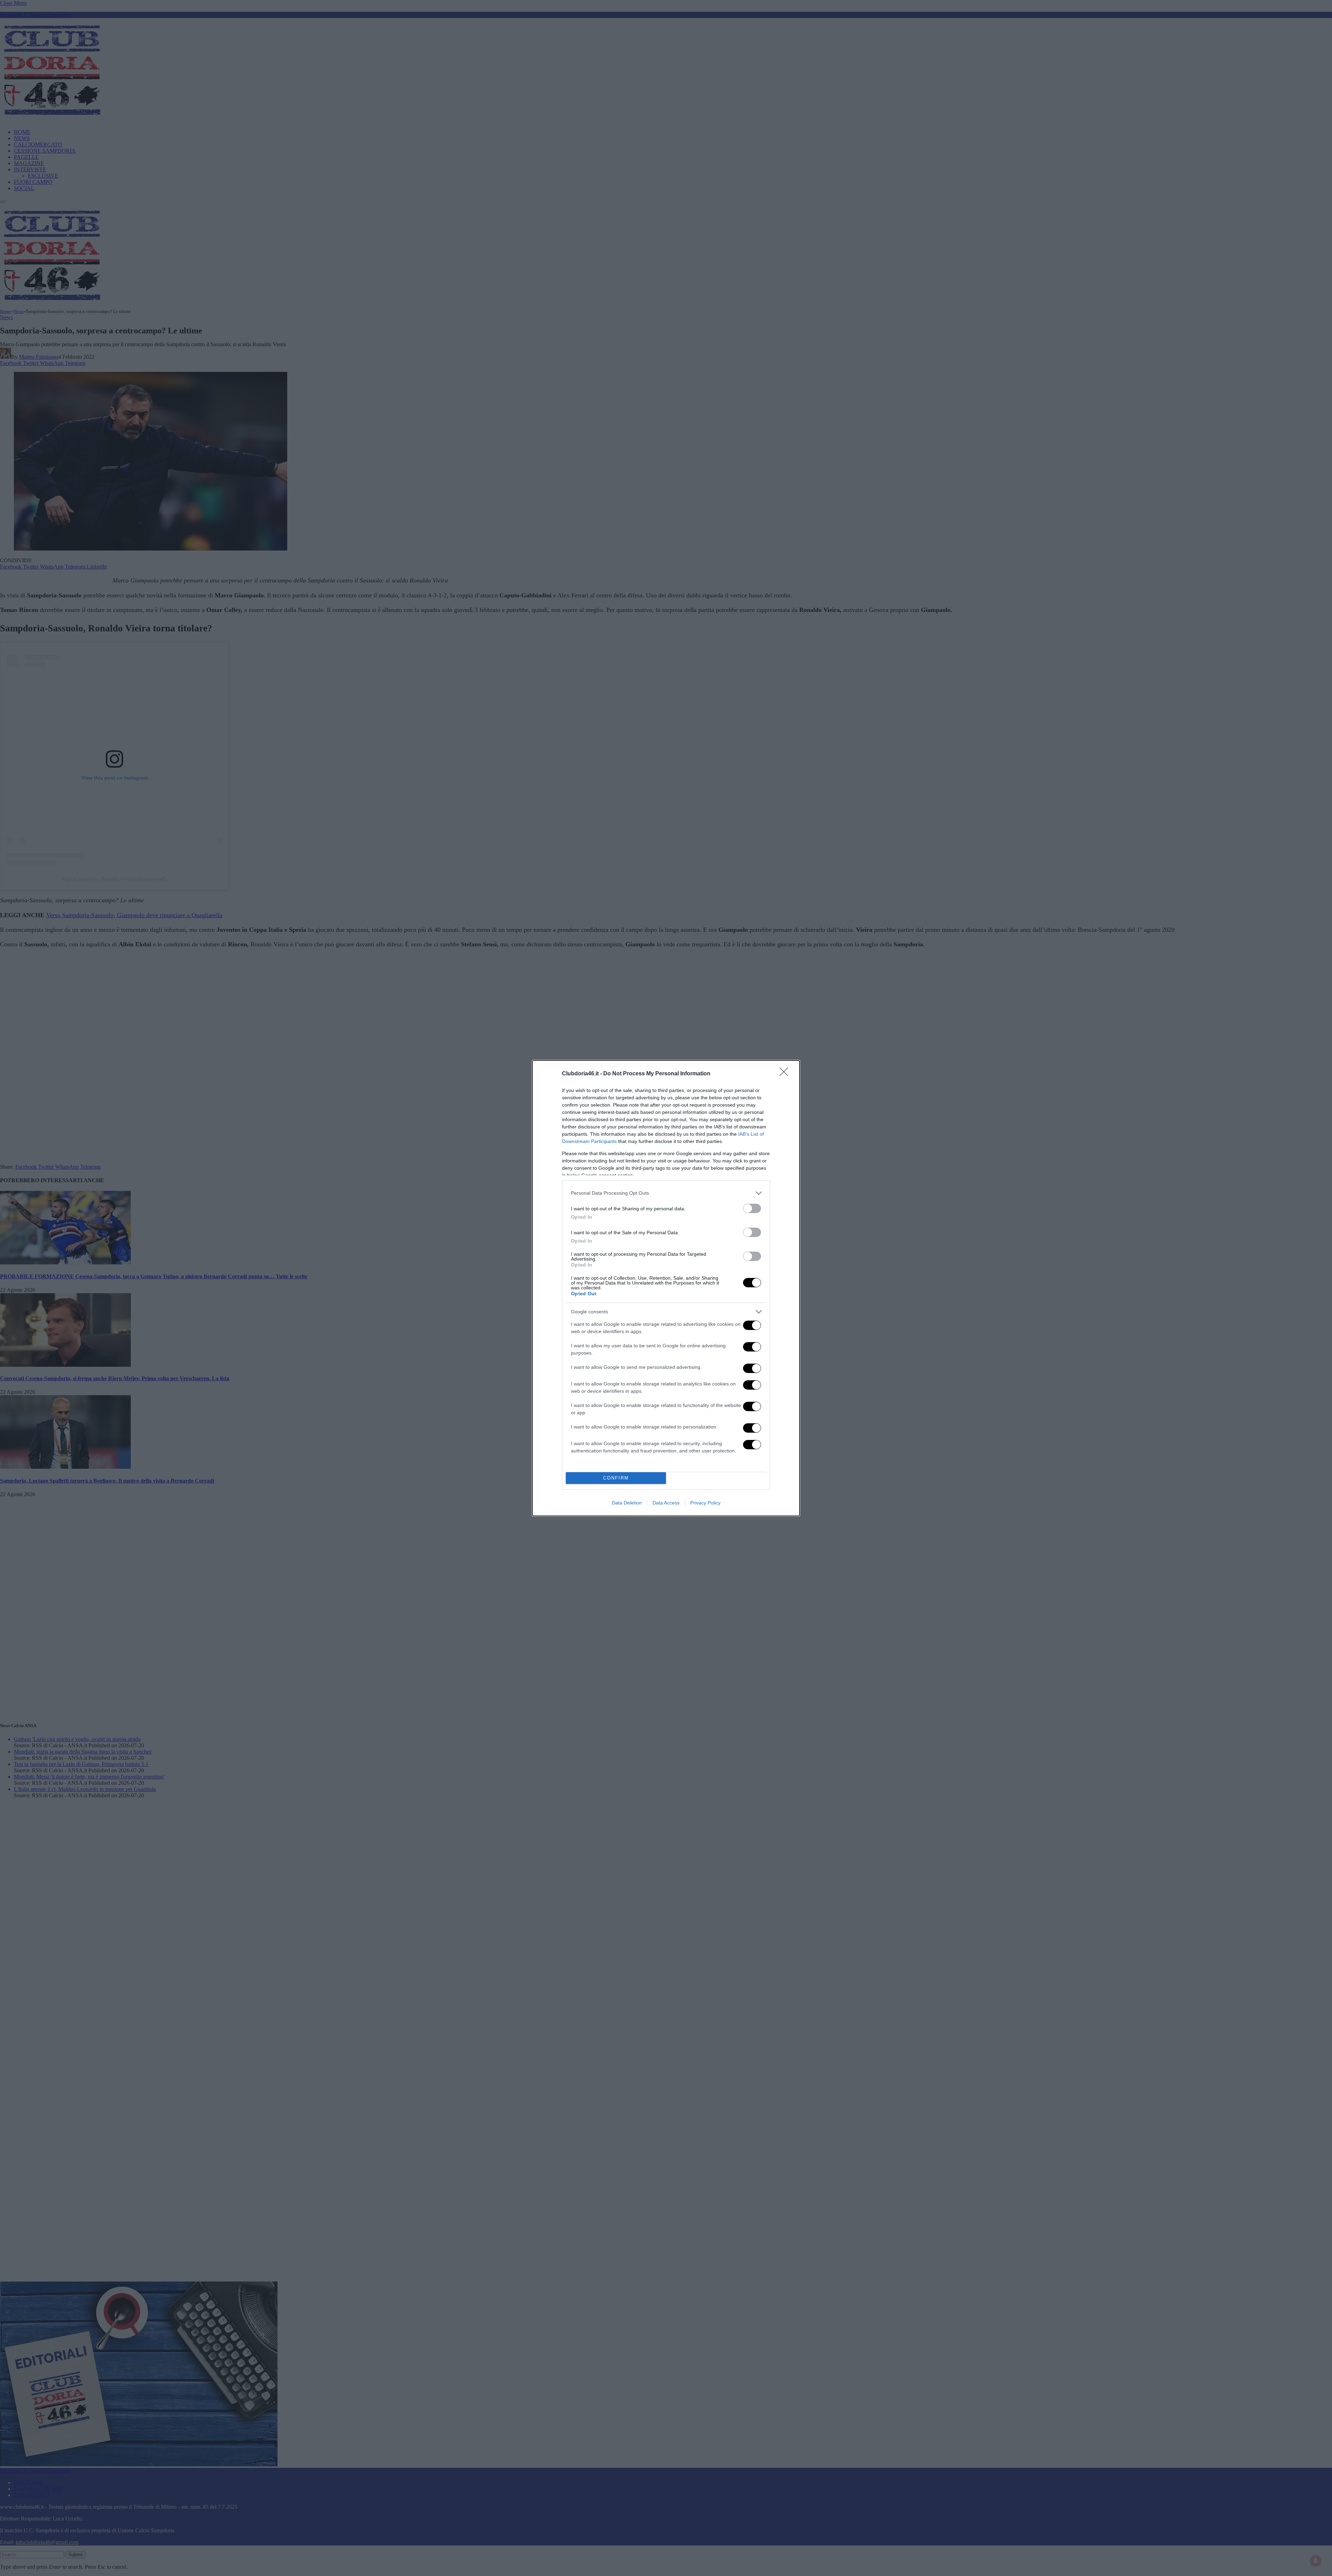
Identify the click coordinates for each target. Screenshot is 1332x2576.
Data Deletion (627, 1503)
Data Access (666, 1503)
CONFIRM (616, 1478)
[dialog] (666, 1288)
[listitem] (666, 1193)
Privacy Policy (705, 1503)
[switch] (752, 1208)
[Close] (786, 1074)
